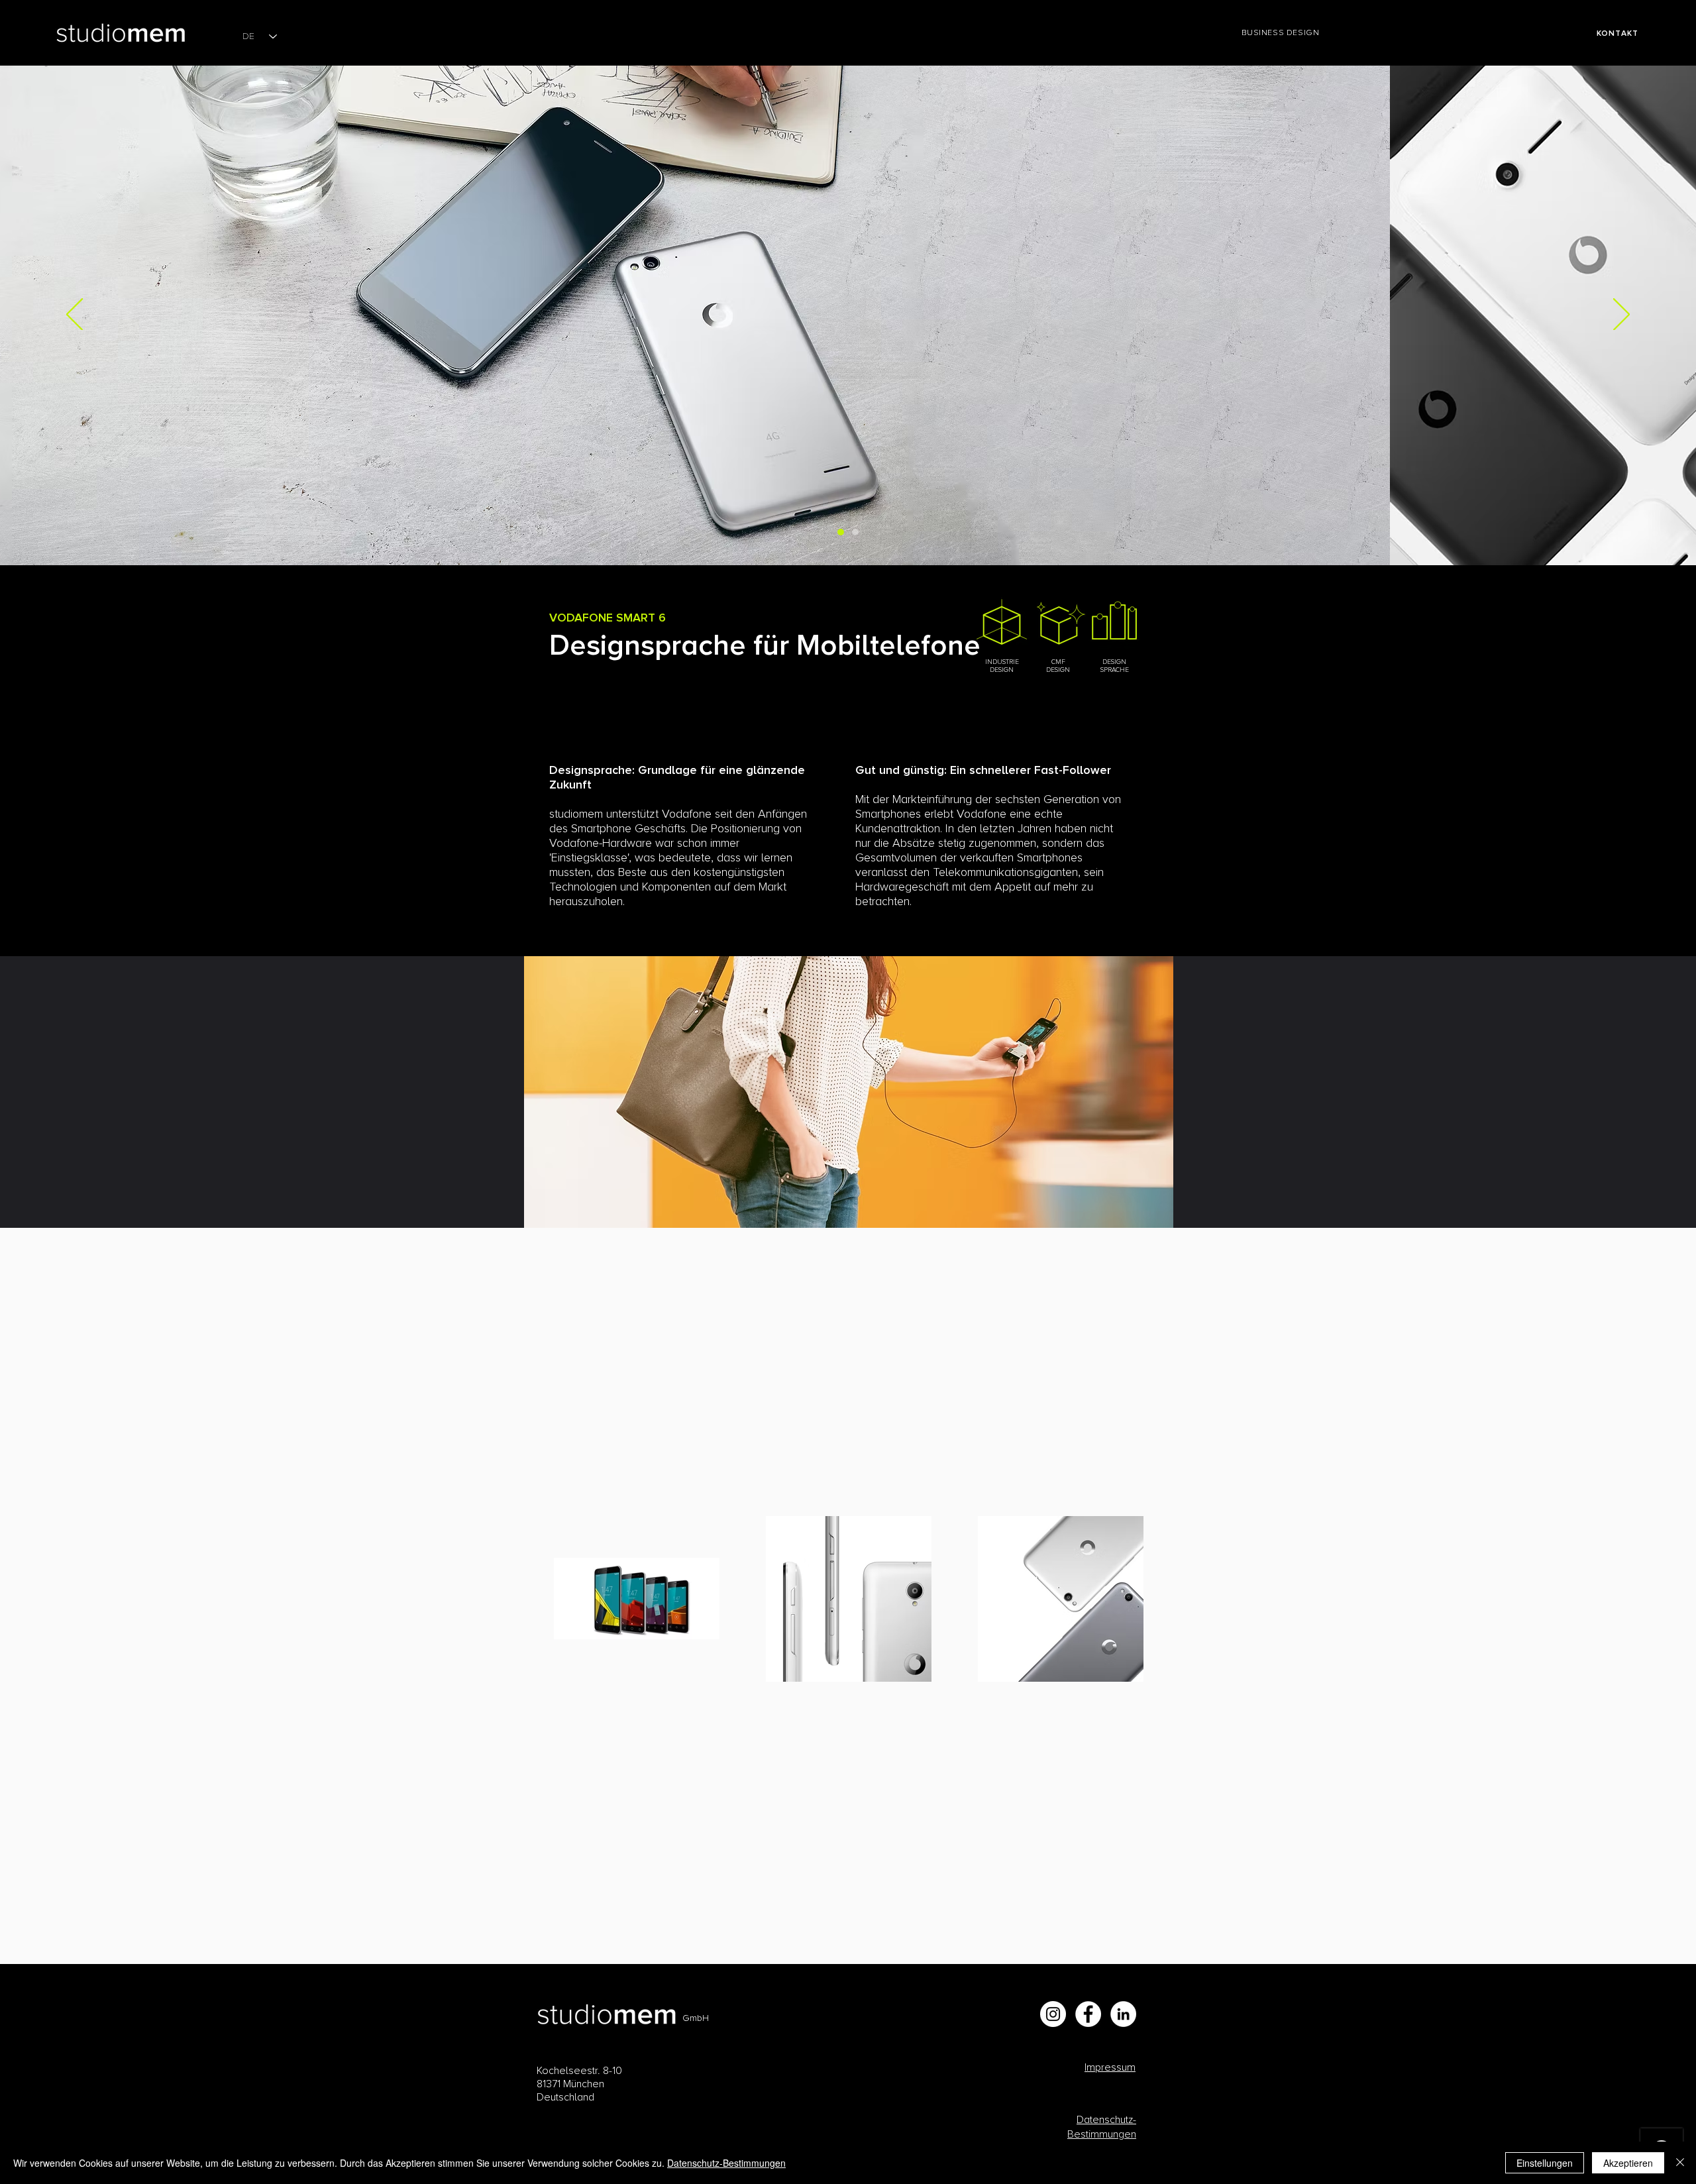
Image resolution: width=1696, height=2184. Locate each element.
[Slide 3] (841, 532)
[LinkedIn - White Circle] (1123, 2014)
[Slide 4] (855, 532)
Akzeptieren (1628, 2163)
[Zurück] (75, 315)
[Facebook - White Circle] (1088, 2014)
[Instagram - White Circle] (1053, 2014)
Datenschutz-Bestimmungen (726, 2163)
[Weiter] (1621, 315)
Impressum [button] (1110, 2067)
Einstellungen (1545, 2163)
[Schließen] (1680, 2163)
